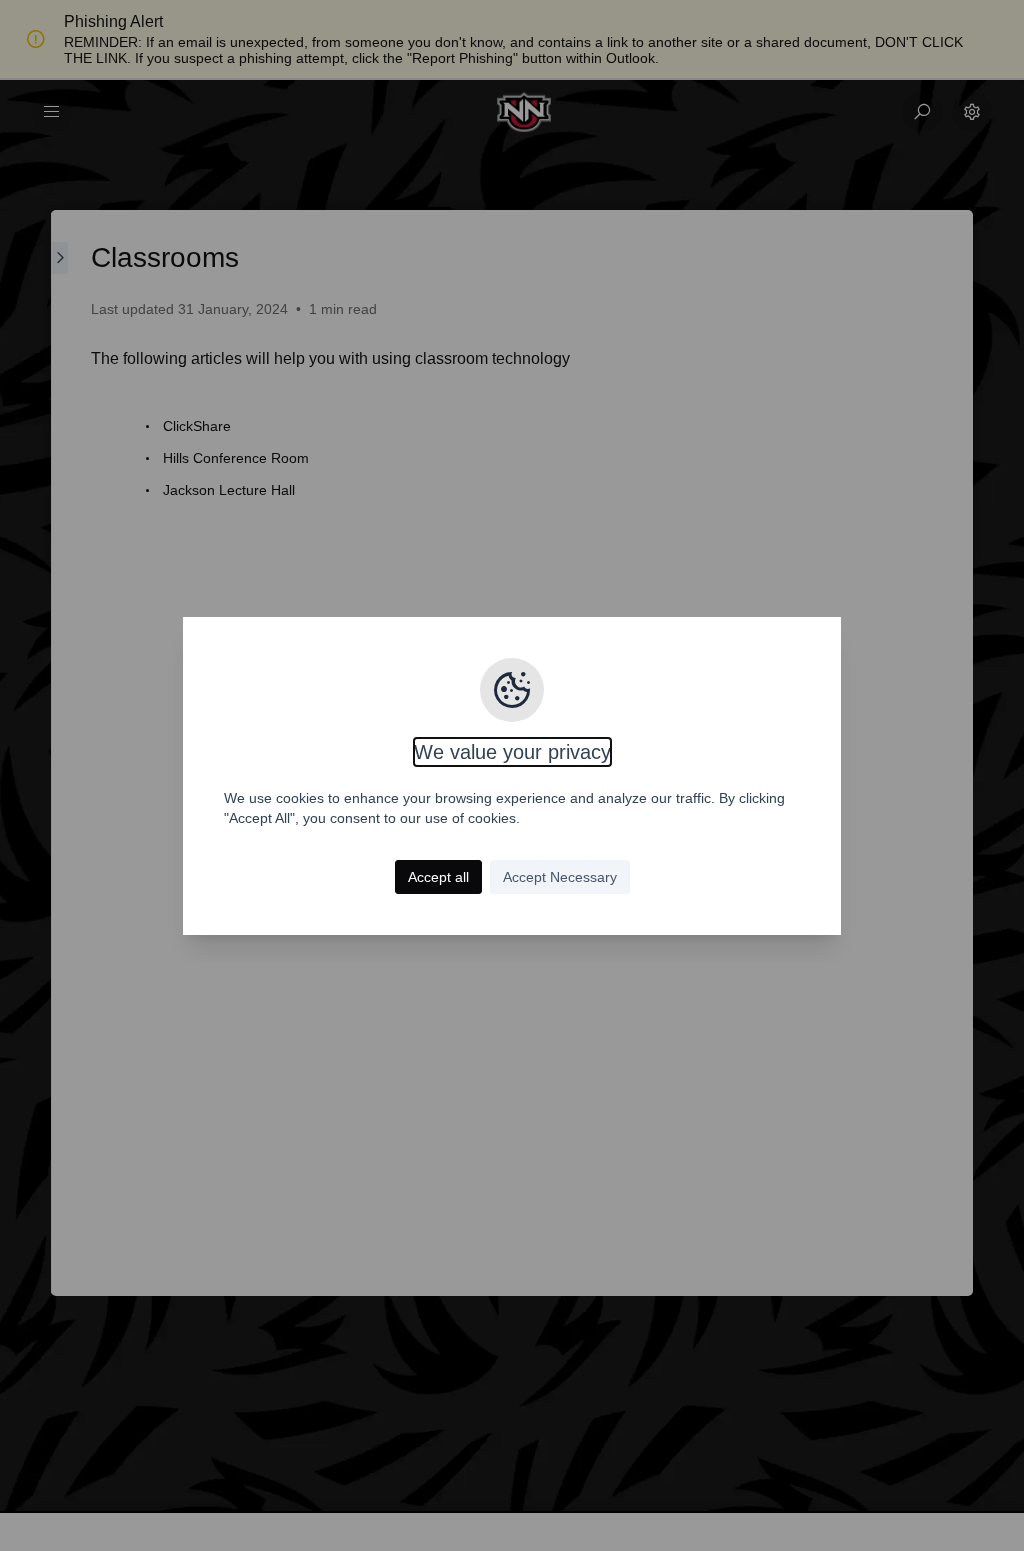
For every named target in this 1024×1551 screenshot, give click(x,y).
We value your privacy (512, 752)
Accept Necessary (560, 877)
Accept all (438, 877)
